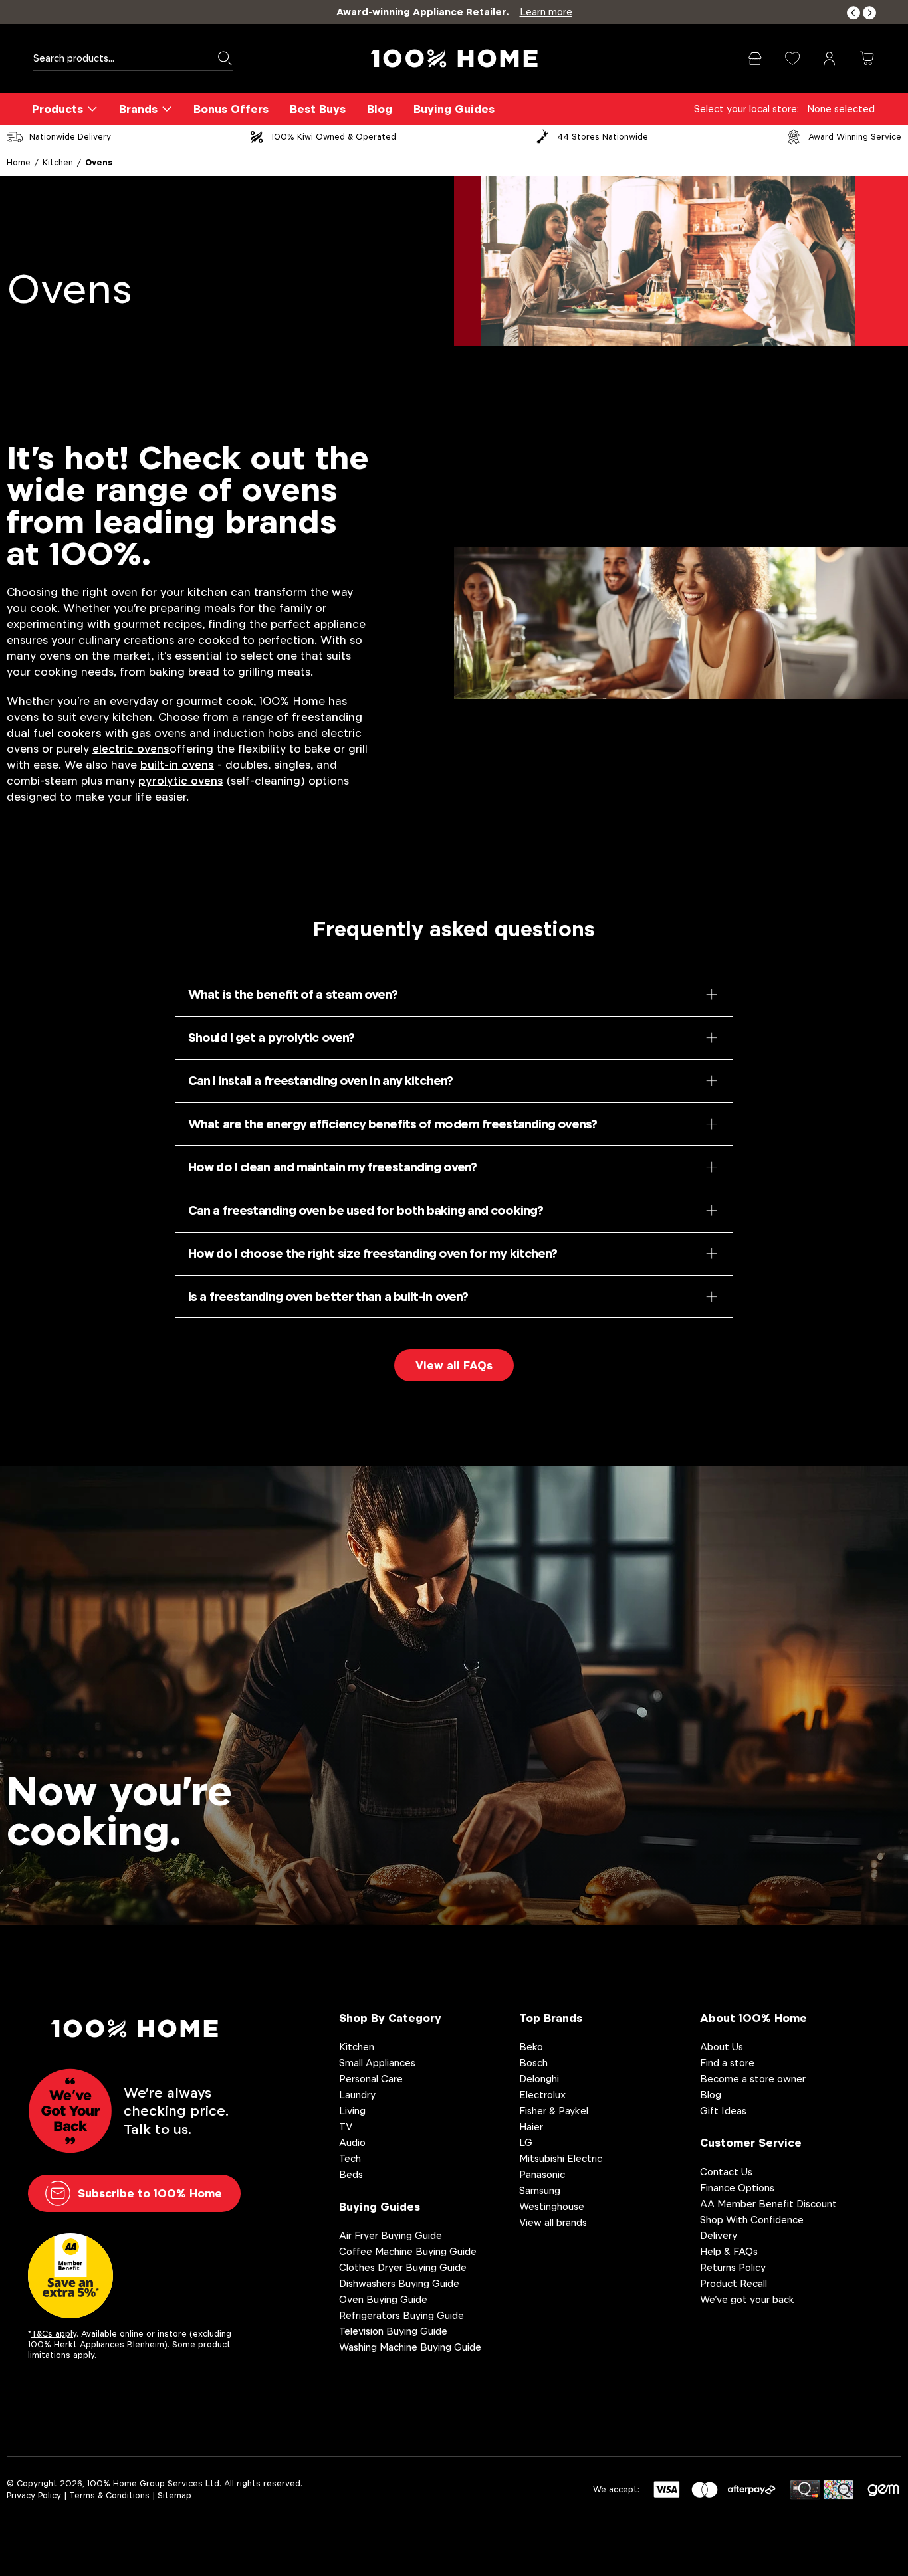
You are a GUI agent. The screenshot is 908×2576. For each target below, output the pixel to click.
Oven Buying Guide (383, 2299)
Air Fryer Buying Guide (391, 2235)
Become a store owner (753, 2079)
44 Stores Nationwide (603, 137)
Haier (531, 2127)
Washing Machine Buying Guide (410, 2347)
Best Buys (318, 109)
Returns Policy (733, 2267)
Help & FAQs (729, 2251)
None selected (841, 109)
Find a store (727, 2063)
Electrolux (542, 2095)
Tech (350, 2158)
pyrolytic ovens (181, 781)
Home (19, 162)
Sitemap (174, 2495)
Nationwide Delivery (70, 137)
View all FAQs (454, 1365)
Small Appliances (377, 2063)
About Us (722, 2047)
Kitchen (58, 162)
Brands (138, 109)
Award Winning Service (855, 137)
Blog (380, 109)
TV (346, 2127)
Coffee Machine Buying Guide (408, 2251)
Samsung (540, 2190)
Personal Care (371, 2079)
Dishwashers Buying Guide (399, 2283)
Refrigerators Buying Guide (401, 2315)
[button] (853, 13)
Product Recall (734, 2283)
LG (526, 2142)
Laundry (357, 2095)
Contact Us (726, 2172)
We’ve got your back (747, 2299)
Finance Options (737, 2188)
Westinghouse (552, 2206)
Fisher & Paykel (554, 2111)
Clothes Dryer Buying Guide (403, 2267)
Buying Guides (454, 109)
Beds (351, 2174)
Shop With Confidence (752, 2220)
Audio (352, 2142)
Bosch (533, 2063)
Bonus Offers (231, 109)
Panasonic (542, 2174)
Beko (531, 2047)
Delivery (719, 2235)
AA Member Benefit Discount (768, 2204)
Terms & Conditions (109, 2495)
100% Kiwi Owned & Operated (334, 137)
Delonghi (539, 2079)
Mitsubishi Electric (561, 2158)
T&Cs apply (54, 2334)
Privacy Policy (34, 2495)
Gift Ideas (723, 2111)
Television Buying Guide (393, 2331)
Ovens (99, 162)
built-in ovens (177, 765)
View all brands (553, 2222)
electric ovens (131, 749)
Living (352, 2111)
